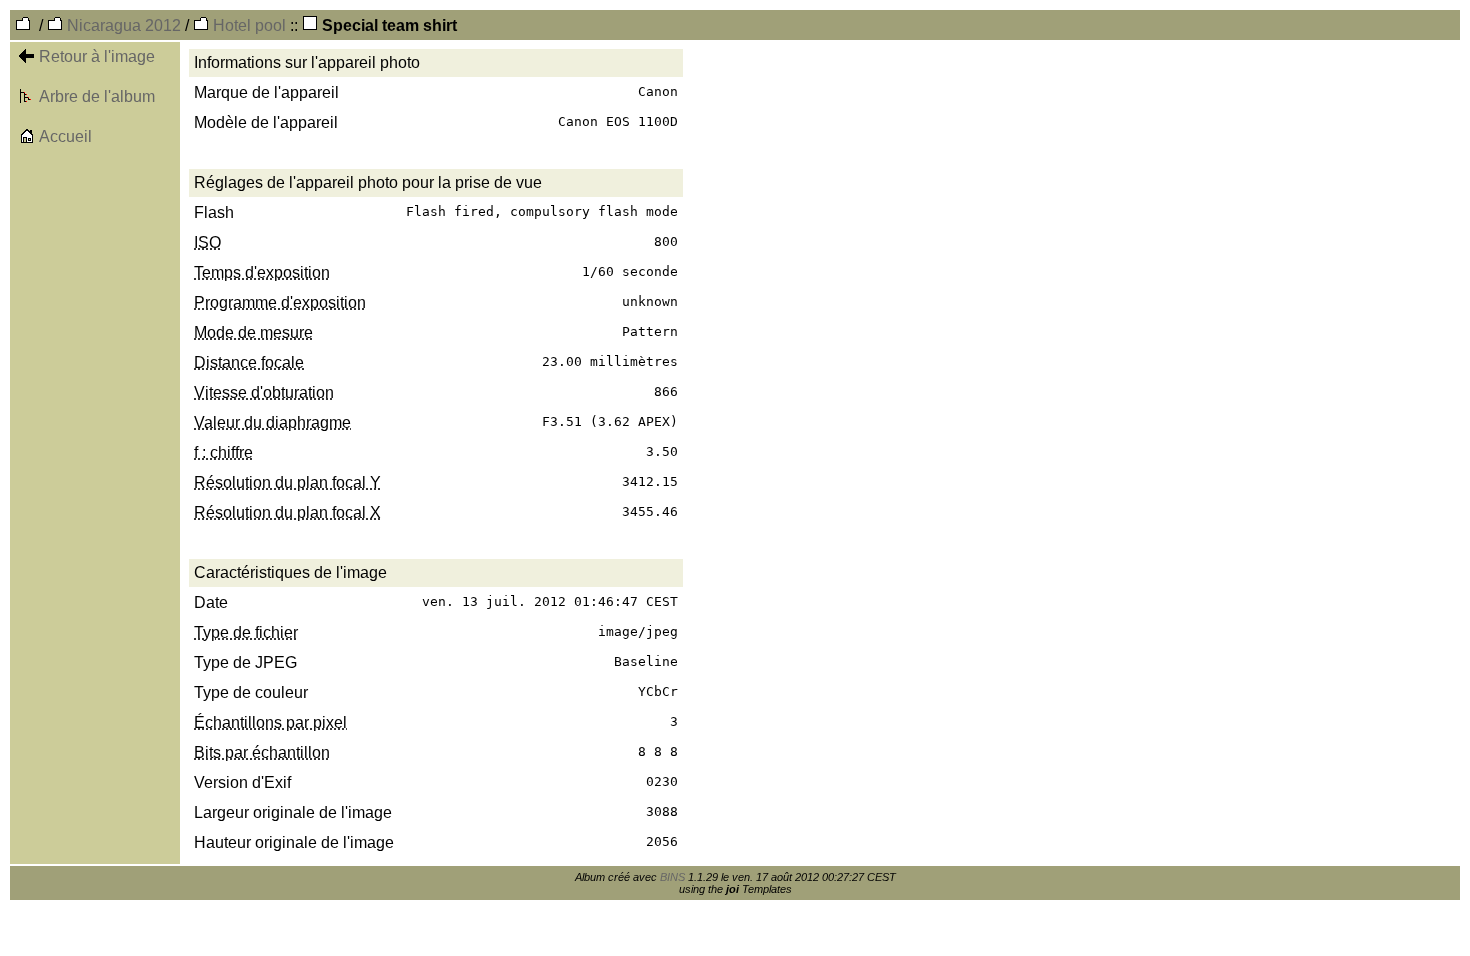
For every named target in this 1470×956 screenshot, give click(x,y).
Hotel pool (247, 25)
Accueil (65, 136)
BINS (672, 877)
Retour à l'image (97, 56)
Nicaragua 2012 (122, 25)
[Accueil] (27, 138)
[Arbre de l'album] (27, 98)
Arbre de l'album (97, 96)
